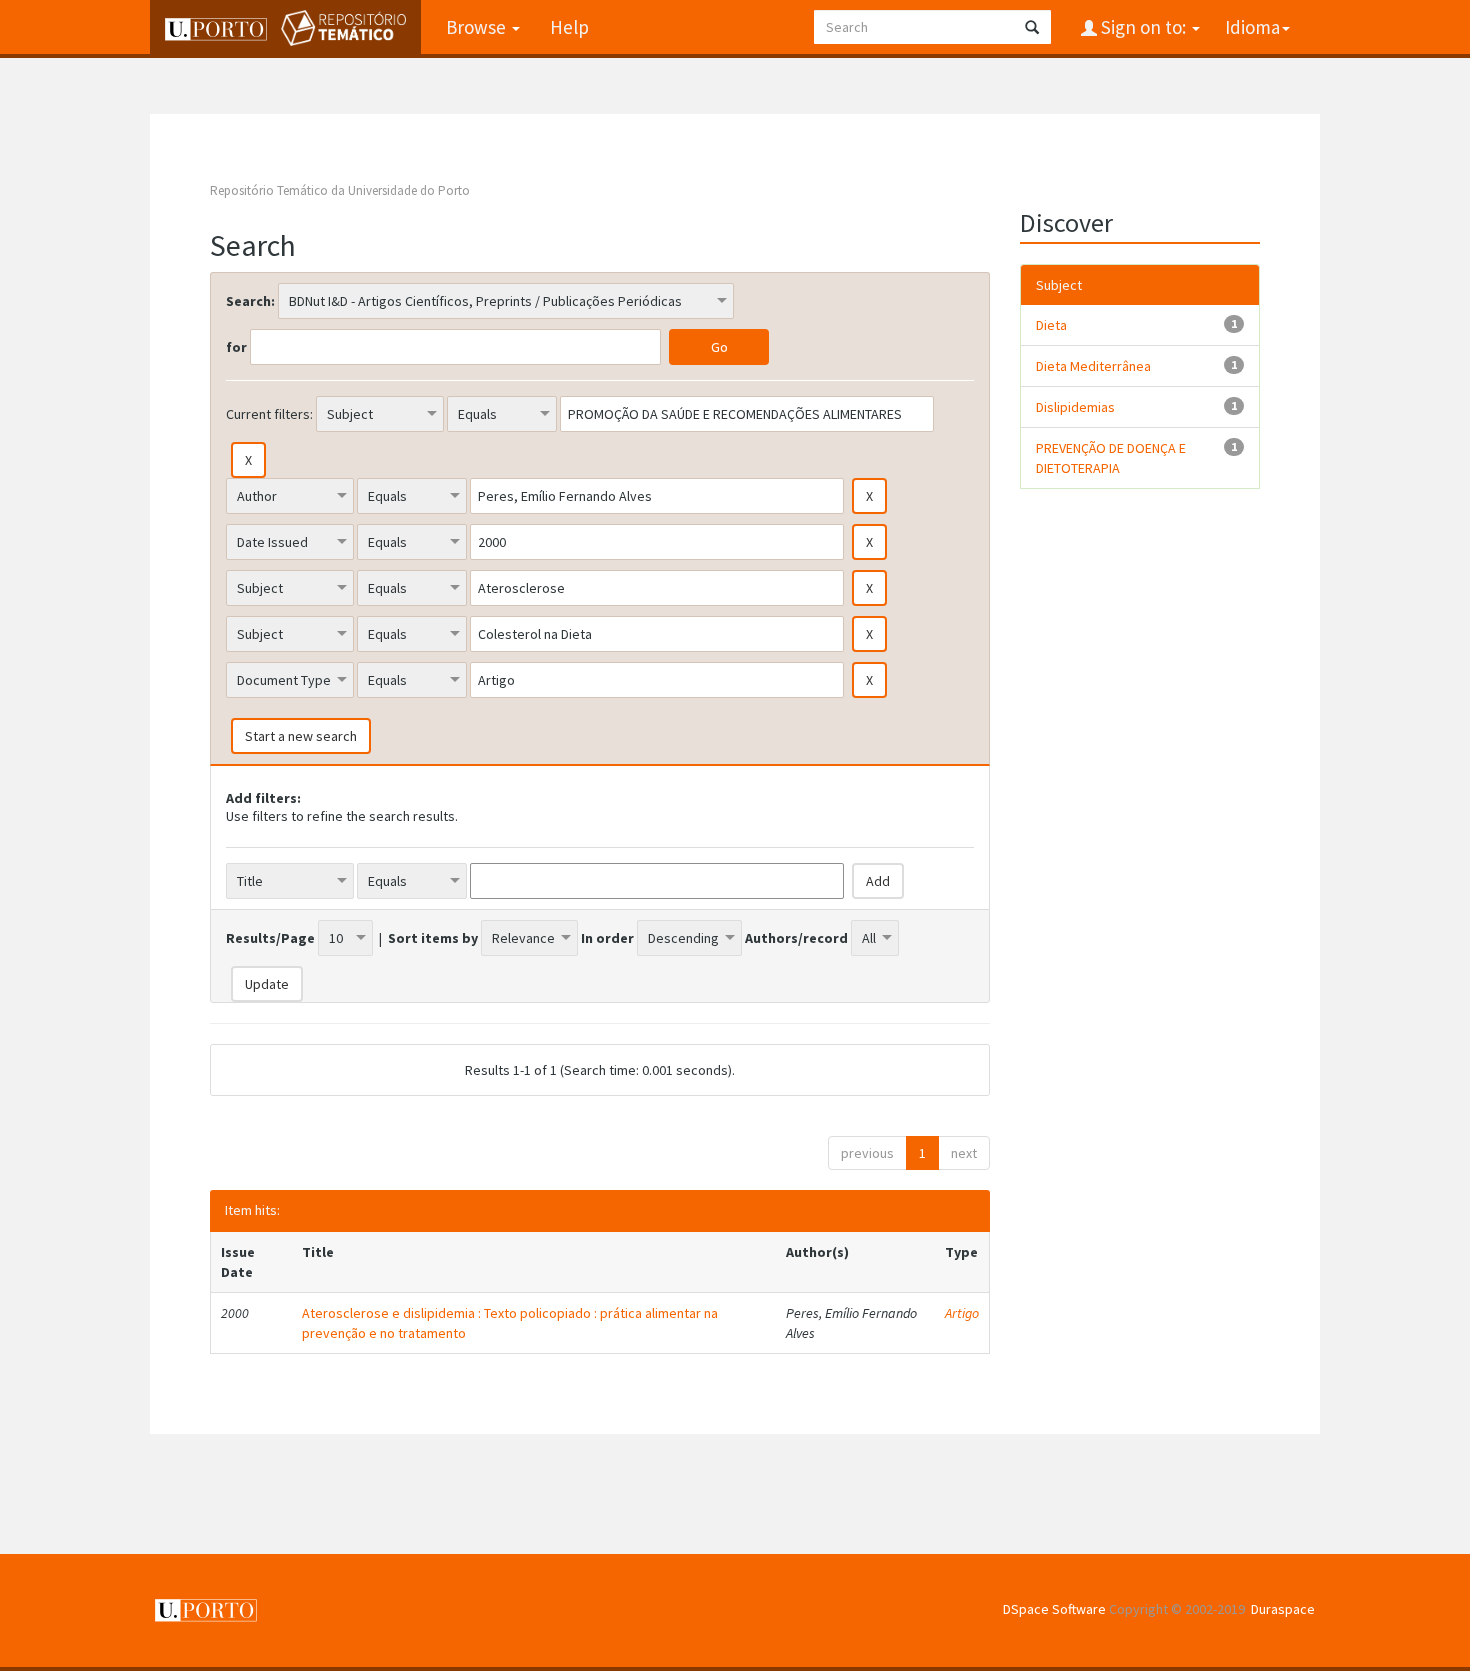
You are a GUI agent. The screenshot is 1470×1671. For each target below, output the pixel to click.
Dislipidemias (1075, 407)
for (236, 347)
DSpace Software (1054, 1609)
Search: (250, 301)
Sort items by (433, 938)
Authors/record (796, 938)
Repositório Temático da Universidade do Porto (340, 190)
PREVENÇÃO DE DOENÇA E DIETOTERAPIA (1111, 458)
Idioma (1252, 27)
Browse (478, 27)
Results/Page (270, 938)
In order (607, 938)
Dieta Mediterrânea (1093, 366)
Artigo (962, 1313)
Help (569, 27)
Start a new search (301, 736)
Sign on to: (1143, 27)
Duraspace (1283, 1609)
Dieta (1051, 325)
